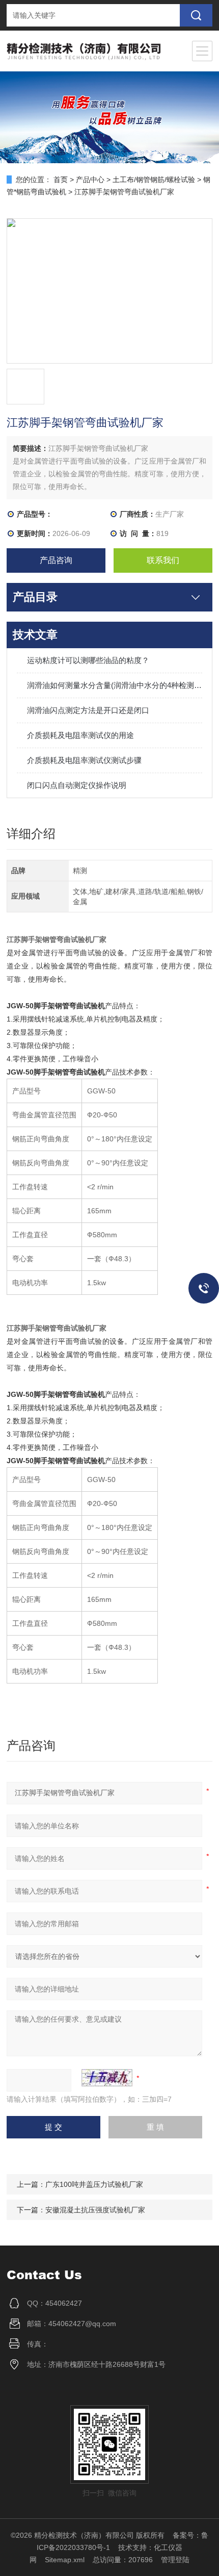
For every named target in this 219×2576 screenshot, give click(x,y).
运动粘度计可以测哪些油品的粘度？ (88, 660)
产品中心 (90, 180)
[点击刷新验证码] (107, 2078)
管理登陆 (175, 2560)
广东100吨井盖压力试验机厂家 (94, 2184)
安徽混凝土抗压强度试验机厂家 (95, 2210)
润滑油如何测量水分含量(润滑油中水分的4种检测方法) (115, 685)
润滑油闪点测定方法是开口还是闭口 (88, 710)
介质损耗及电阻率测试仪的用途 (80, 735)
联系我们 (163, 560)
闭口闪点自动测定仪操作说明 (77, 785)
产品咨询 (56, 560)
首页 (61, 180)
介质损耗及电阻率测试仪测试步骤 (84, 760)
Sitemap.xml (65, 2560)
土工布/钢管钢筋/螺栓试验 (154, 180)
